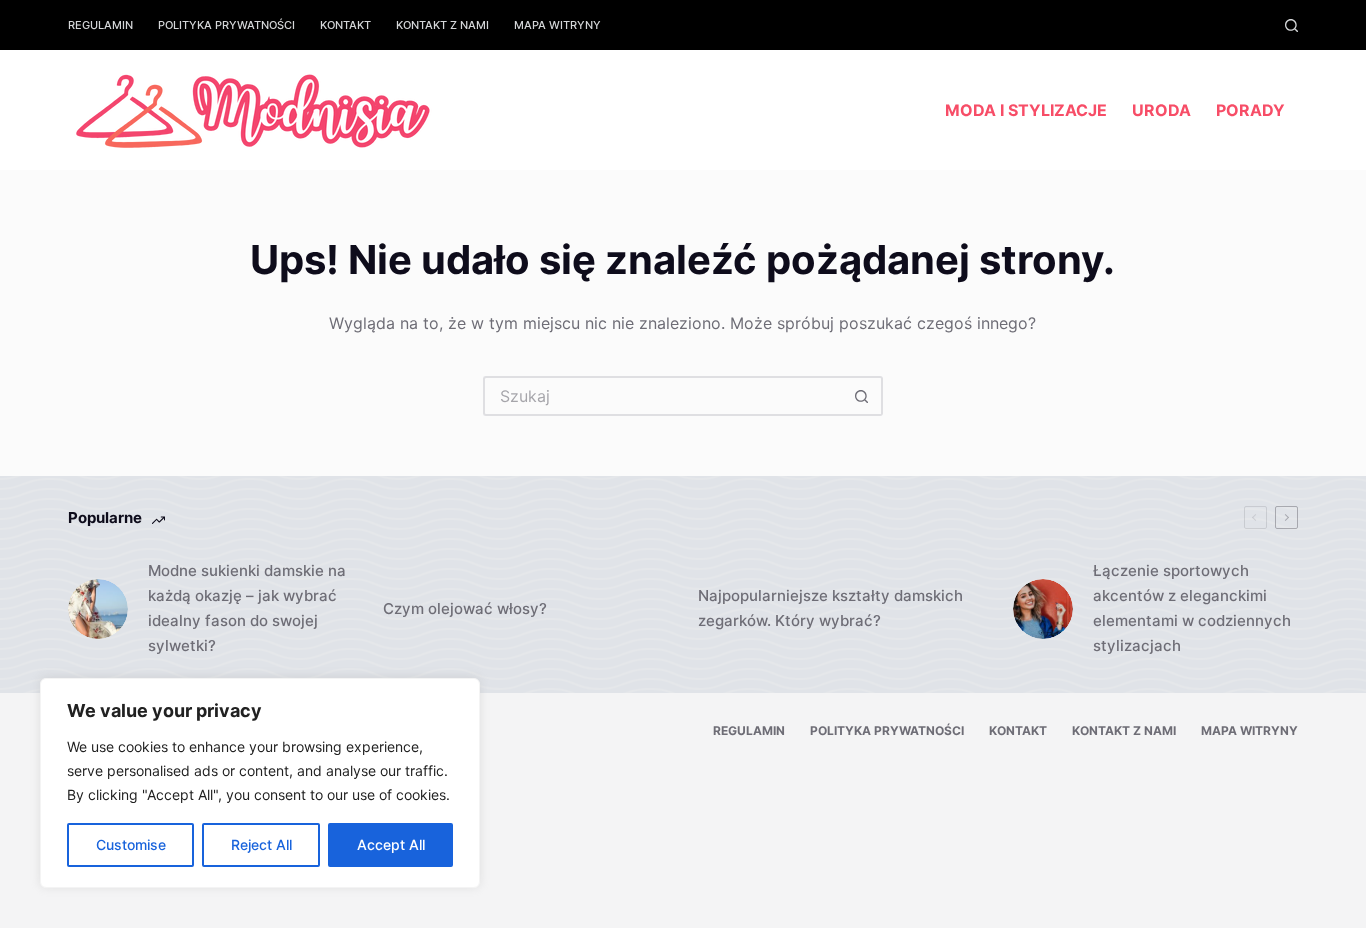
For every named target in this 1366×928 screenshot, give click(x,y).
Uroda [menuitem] (1161, 110)
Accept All (391, 844)
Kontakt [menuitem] (345, 25)
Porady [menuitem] (1250, 110)
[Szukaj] (1291, 25)
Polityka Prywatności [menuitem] (226, 25)
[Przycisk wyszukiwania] (863, 396)
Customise (131, 844)
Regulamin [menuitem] (100, 25)
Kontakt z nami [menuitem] (442, 25)
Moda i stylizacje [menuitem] (1026, 110)
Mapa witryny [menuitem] (557, 25)
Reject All (261, 844)
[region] (260, 783)
